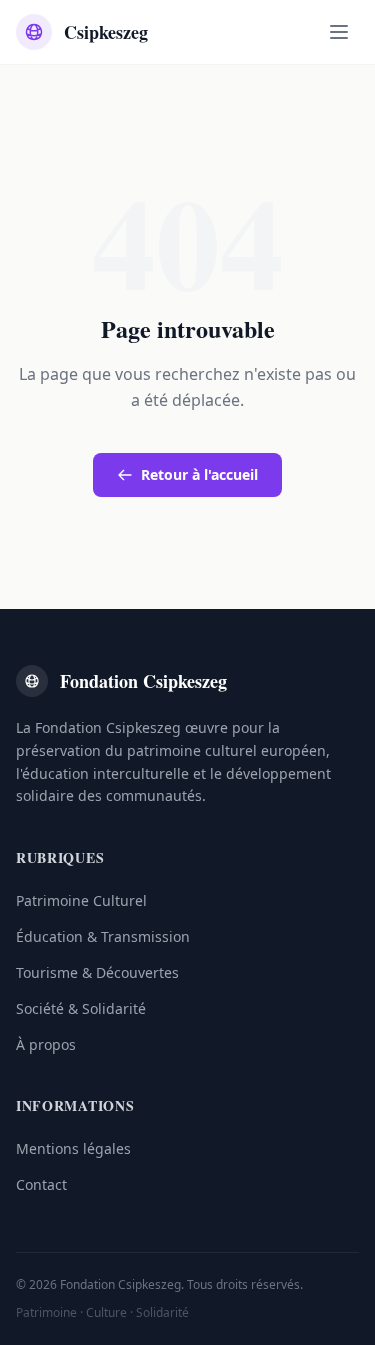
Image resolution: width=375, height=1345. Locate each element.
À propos (46, 1044)
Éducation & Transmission (103, 936)
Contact (41, 1184)
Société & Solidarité (81, 1008)
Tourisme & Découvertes (97, 972)
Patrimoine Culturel (81, 900)
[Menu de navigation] (339, 32)
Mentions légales (73, 1148)
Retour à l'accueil (199, 474)
